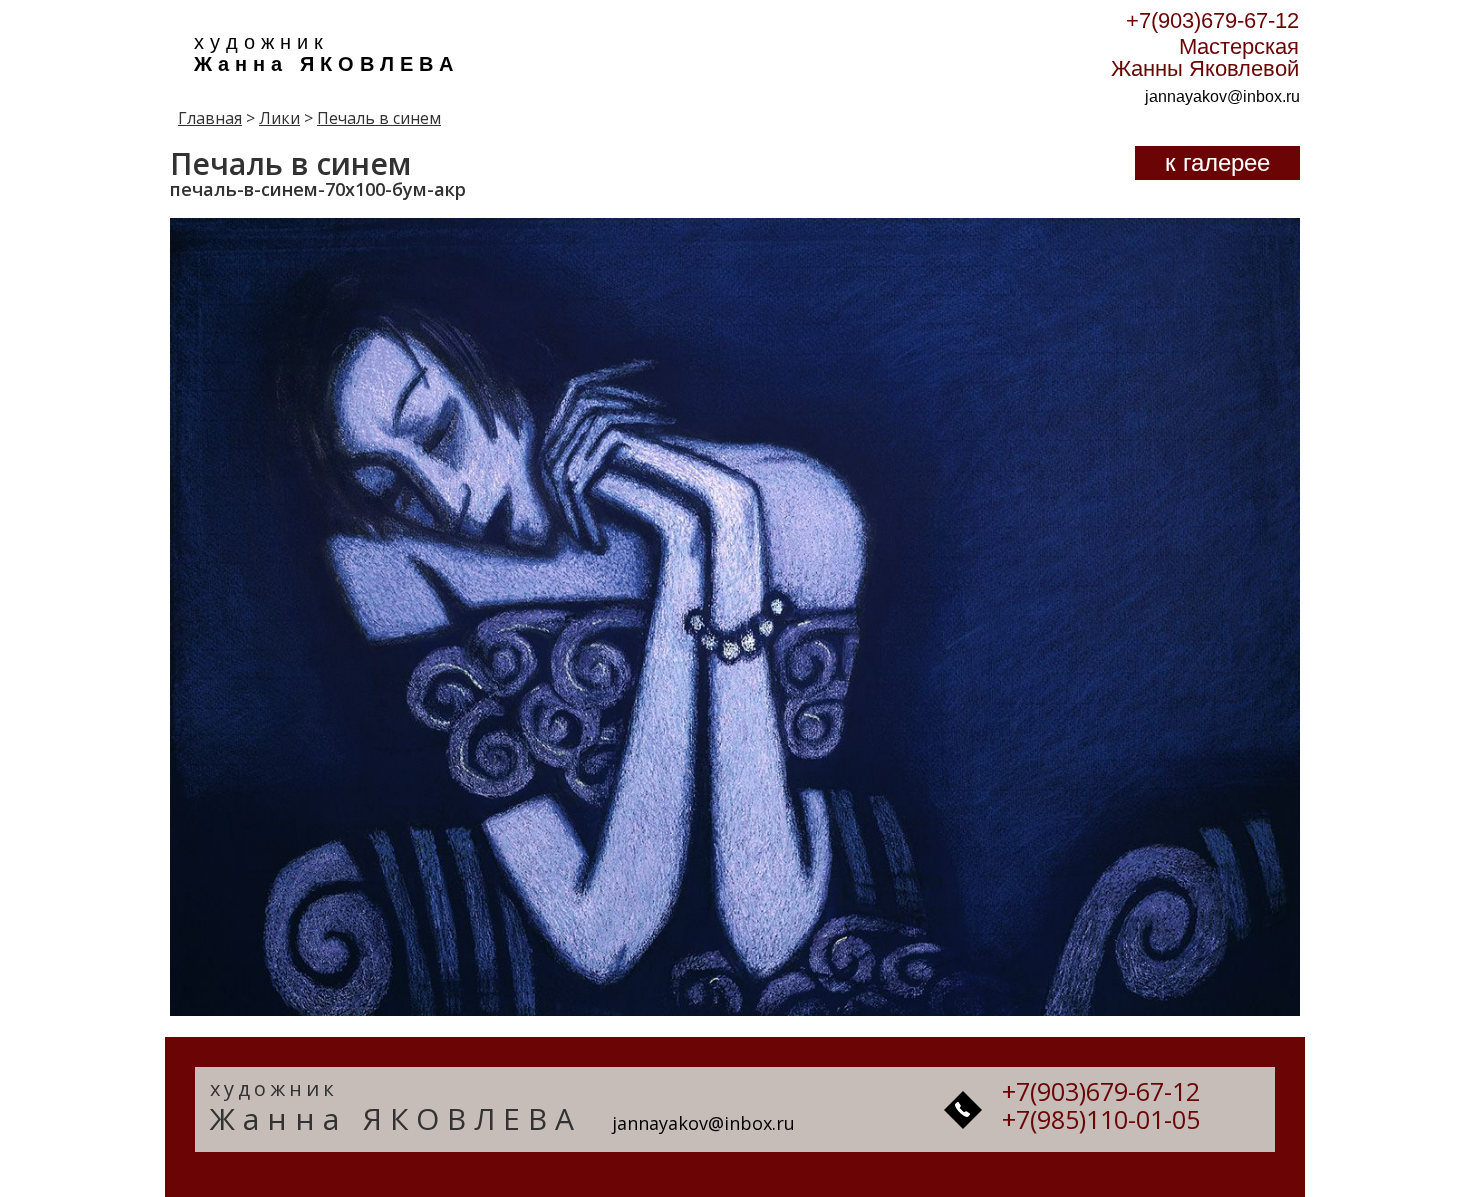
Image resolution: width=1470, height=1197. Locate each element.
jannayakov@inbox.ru (1222, 96)
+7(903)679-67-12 (1212, 20)
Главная (210, 118)
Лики (279, 118)
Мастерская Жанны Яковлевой (1205, 57)
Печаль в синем (379, 118)
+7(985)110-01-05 (1101, 1119)
